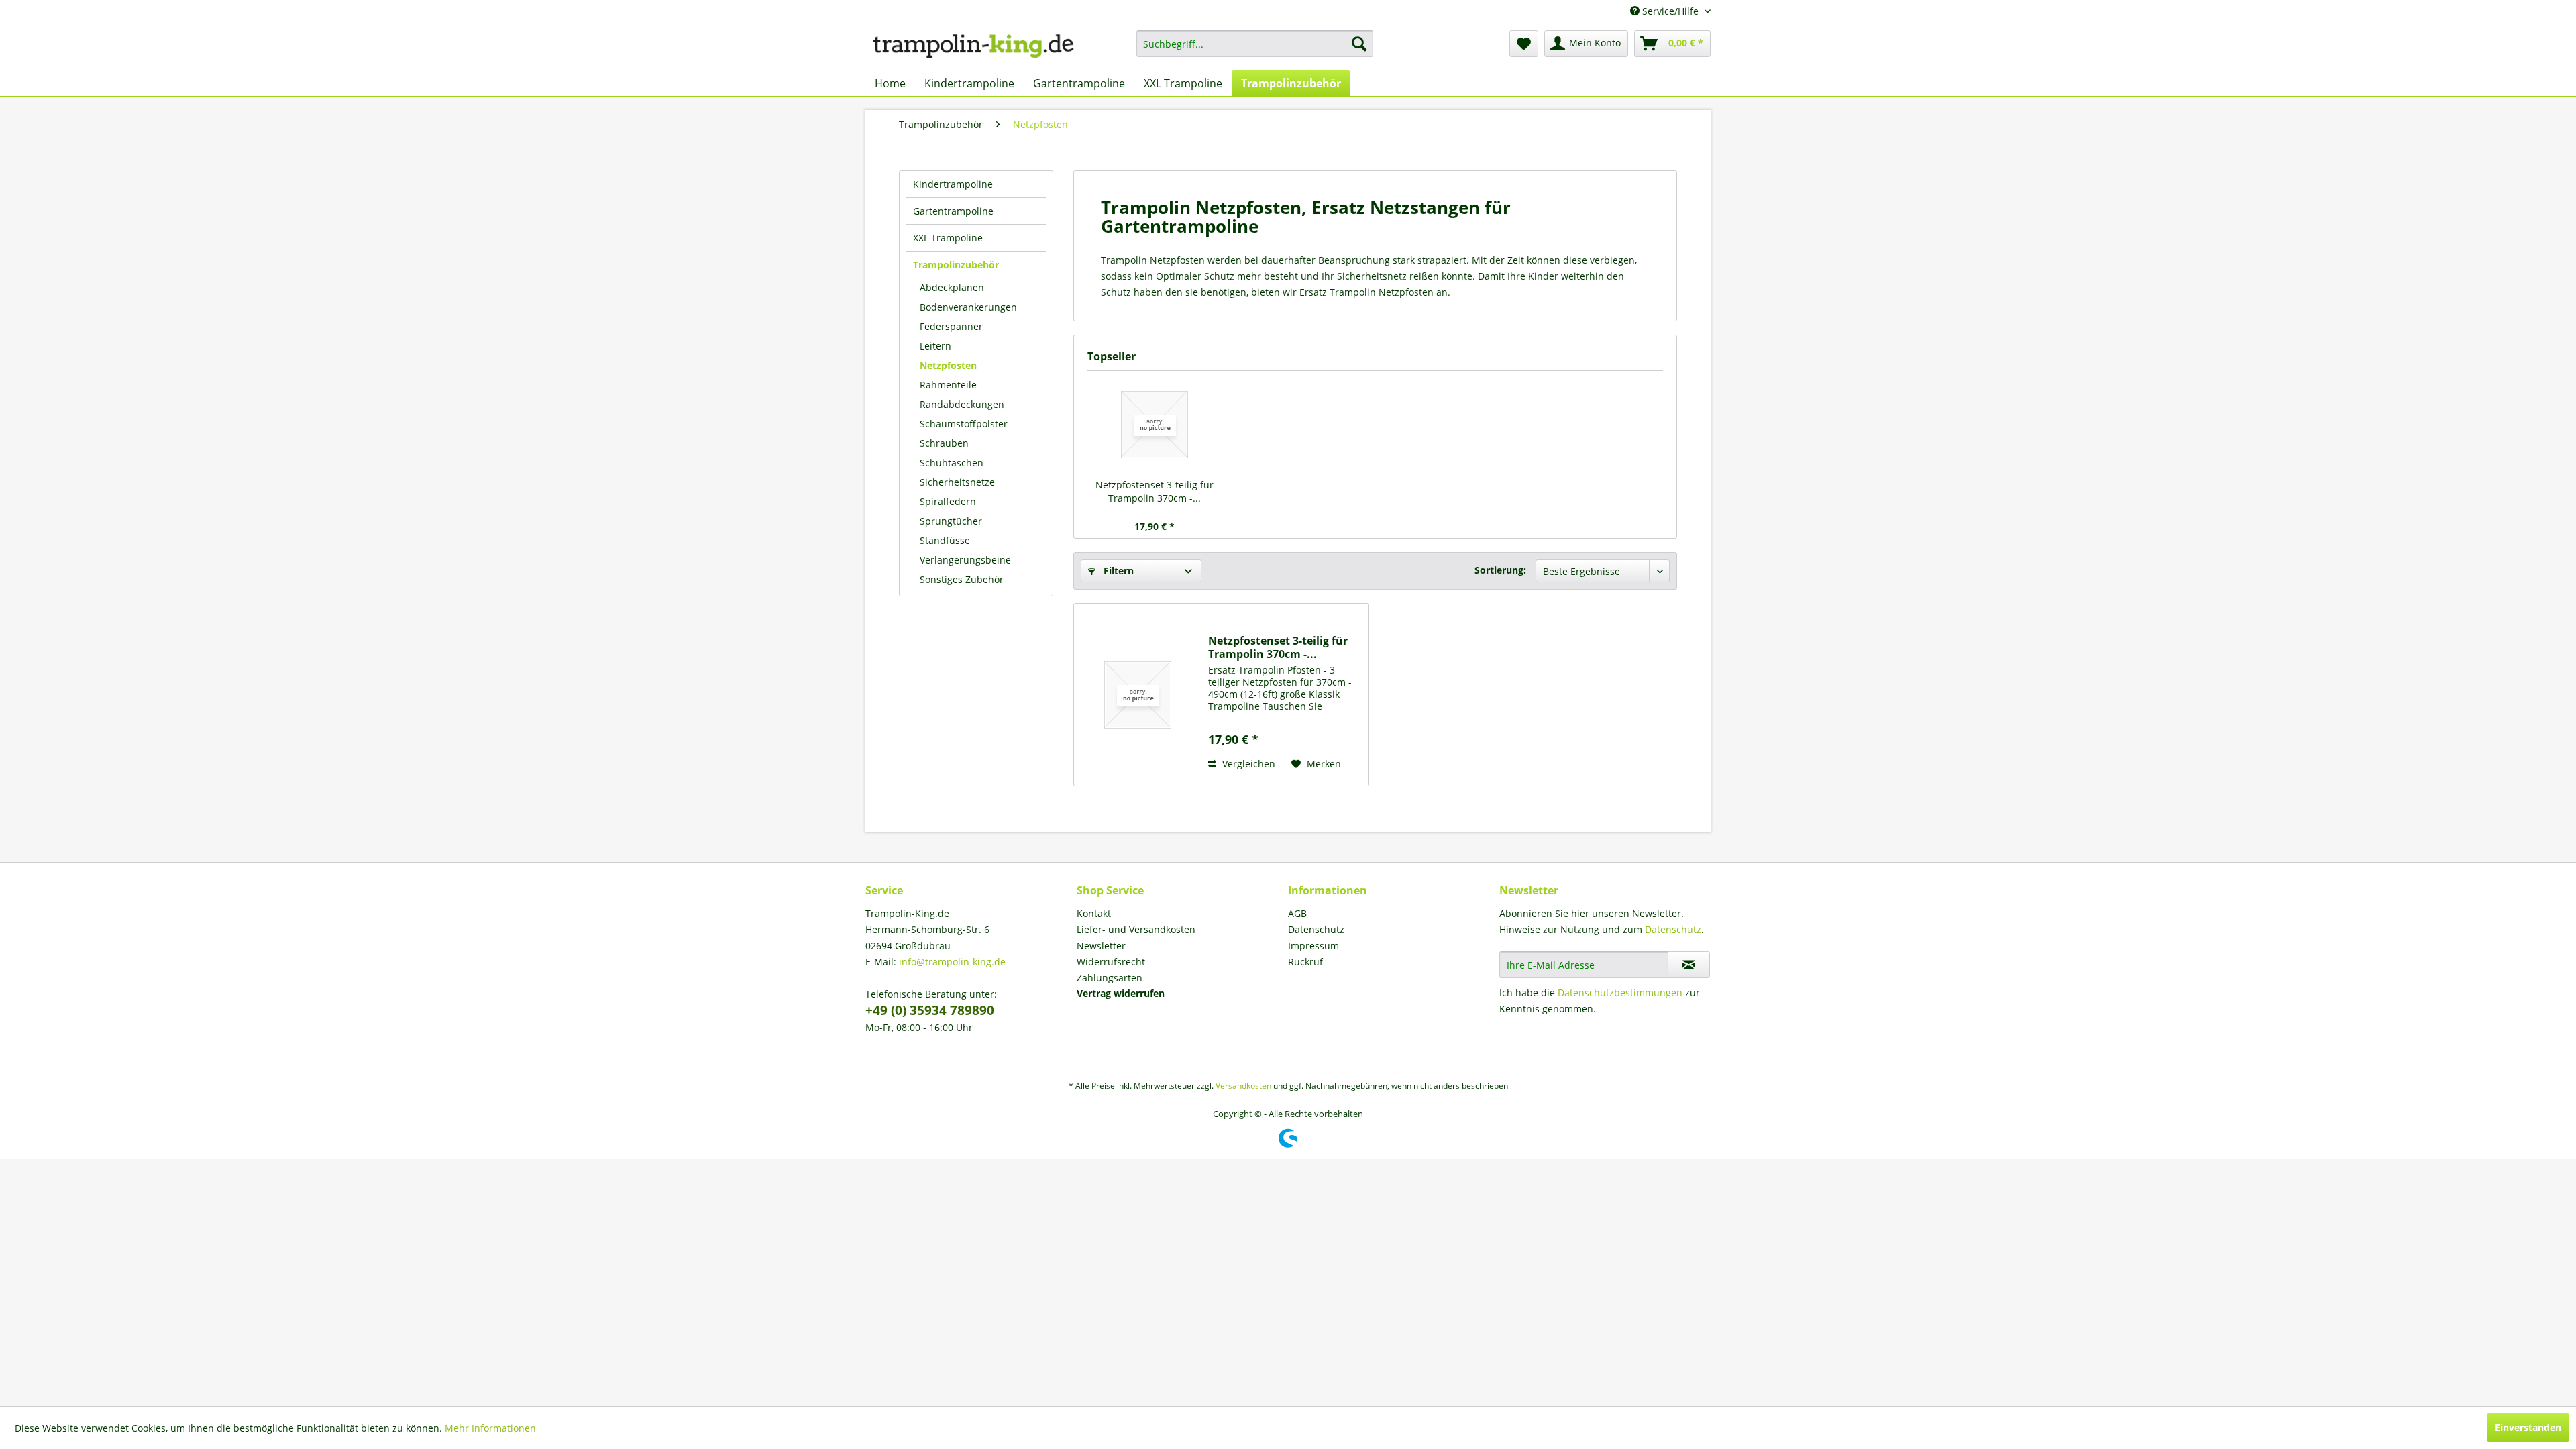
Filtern (1117, 571)
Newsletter (1101, 946)
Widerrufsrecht (1111, 962)
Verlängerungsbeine (965, 560)
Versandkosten (1243, 1086)
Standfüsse (945, 540)
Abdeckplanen (952, 287)
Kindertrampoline (953, 184)
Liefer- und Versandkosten (1136, 929)
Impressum (1313, 946)
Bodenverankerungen (968, 307)
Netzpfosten (948, 365)
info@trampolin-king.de (952, 962)
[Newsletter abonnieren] (1689, 965)
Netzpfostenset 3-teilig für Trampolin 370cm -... (1155, 491)
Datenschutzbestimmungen (1620, 992)
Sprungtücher (951, 521)
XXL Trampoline (948, 238)
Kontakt (1094, 913)
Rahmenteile (948, 385)
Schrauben (944, 443)
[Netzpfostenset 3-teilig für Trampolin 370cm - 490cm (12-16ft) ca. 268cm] (1155, 425)
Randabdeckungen (962, 404)
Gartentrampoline (953, 211)
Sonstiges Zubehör (962, 579)
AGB (1297, 913)
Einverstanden (2528, 1427)
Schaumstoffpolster (964, 424)
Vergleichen (1247, 764)
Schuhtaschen (952, 463)
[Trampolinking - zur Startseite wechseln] (973, 47)
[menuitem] (1255, 44)
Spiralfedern (948, 501)
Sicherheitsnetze (957, 482)
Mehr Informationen (490, 1428)
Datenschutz (1316, 929)
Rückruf (1305, 962)
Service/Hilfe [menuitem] (1670, 11)
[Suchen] (1359, 44)
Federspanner (951, 326)
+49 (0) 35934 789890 (930, 1010)
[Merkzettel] (1524, 44)
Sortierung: (1500, 570)
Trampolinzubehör (956, 265)
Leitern (935, 346)
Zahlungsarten (1110, 978)
